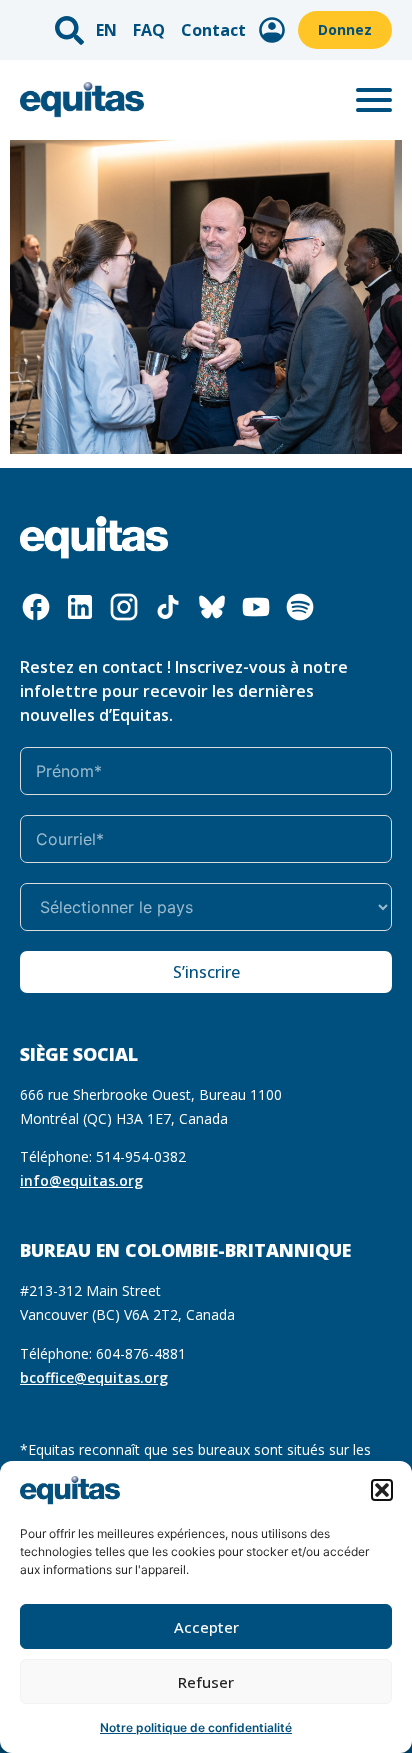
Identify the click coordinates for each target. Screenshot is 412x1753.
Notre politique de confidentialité (196, 1727)
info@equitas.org (81, 1180)
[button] (382, 1490)
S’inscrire (206, 972)
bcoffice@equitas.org (94, 1377)
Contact (213, 30)
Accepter (206, 1627)
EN (106, 30)
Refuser (206, 1682)
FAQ (149, 30)
